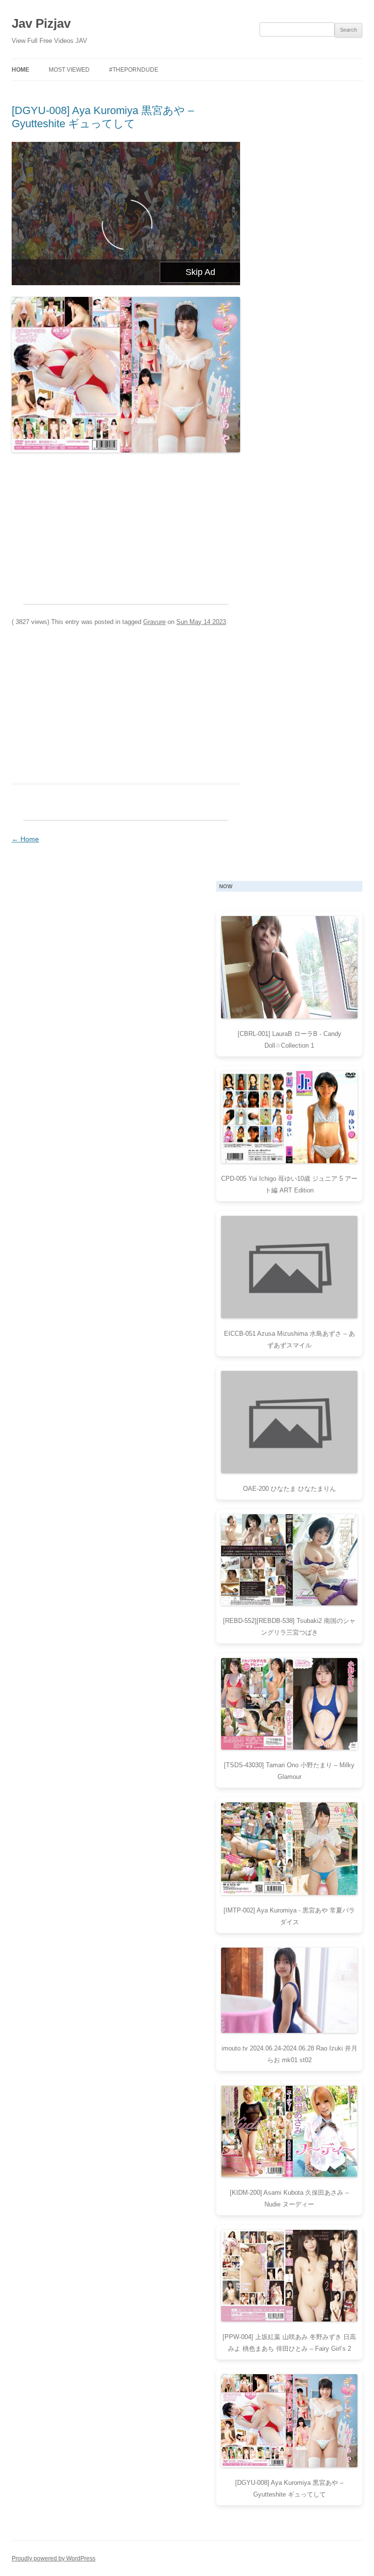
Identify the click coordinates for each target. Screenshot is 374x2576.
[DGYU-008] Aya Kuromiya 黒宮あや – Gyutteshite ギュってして (103, 117)
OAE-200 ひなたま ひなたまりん (290, 1489)
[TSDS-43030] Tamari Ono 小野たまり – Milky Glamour (289, 1771)
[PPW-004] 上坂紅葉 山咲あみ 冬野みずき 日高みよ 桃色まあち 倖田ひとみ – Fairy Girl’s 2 (289, 2343)
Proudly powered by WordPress (54, 2558)
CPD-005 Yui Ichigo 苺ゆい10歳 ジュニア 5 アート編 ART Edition (289, 1184)
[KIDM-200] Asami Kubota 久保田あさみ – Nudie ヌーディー (289, 2198)
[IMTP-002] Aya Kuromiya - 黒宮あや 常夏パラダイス (289, 1916)
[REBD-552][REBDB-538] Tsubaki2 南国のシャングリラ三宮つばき (289, 1627)
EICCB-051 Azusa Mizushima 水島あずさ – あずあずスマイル (290, 1339)
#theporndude (134, 70)
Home (20, 70)
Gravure (154, 622)
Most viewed (69, 70)
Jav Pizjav (41, 23)
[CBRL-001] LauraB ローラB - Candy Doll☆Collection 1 (290, 1040)
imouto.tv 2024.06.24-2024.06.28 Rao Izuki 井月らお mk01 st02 (290, 2054)
